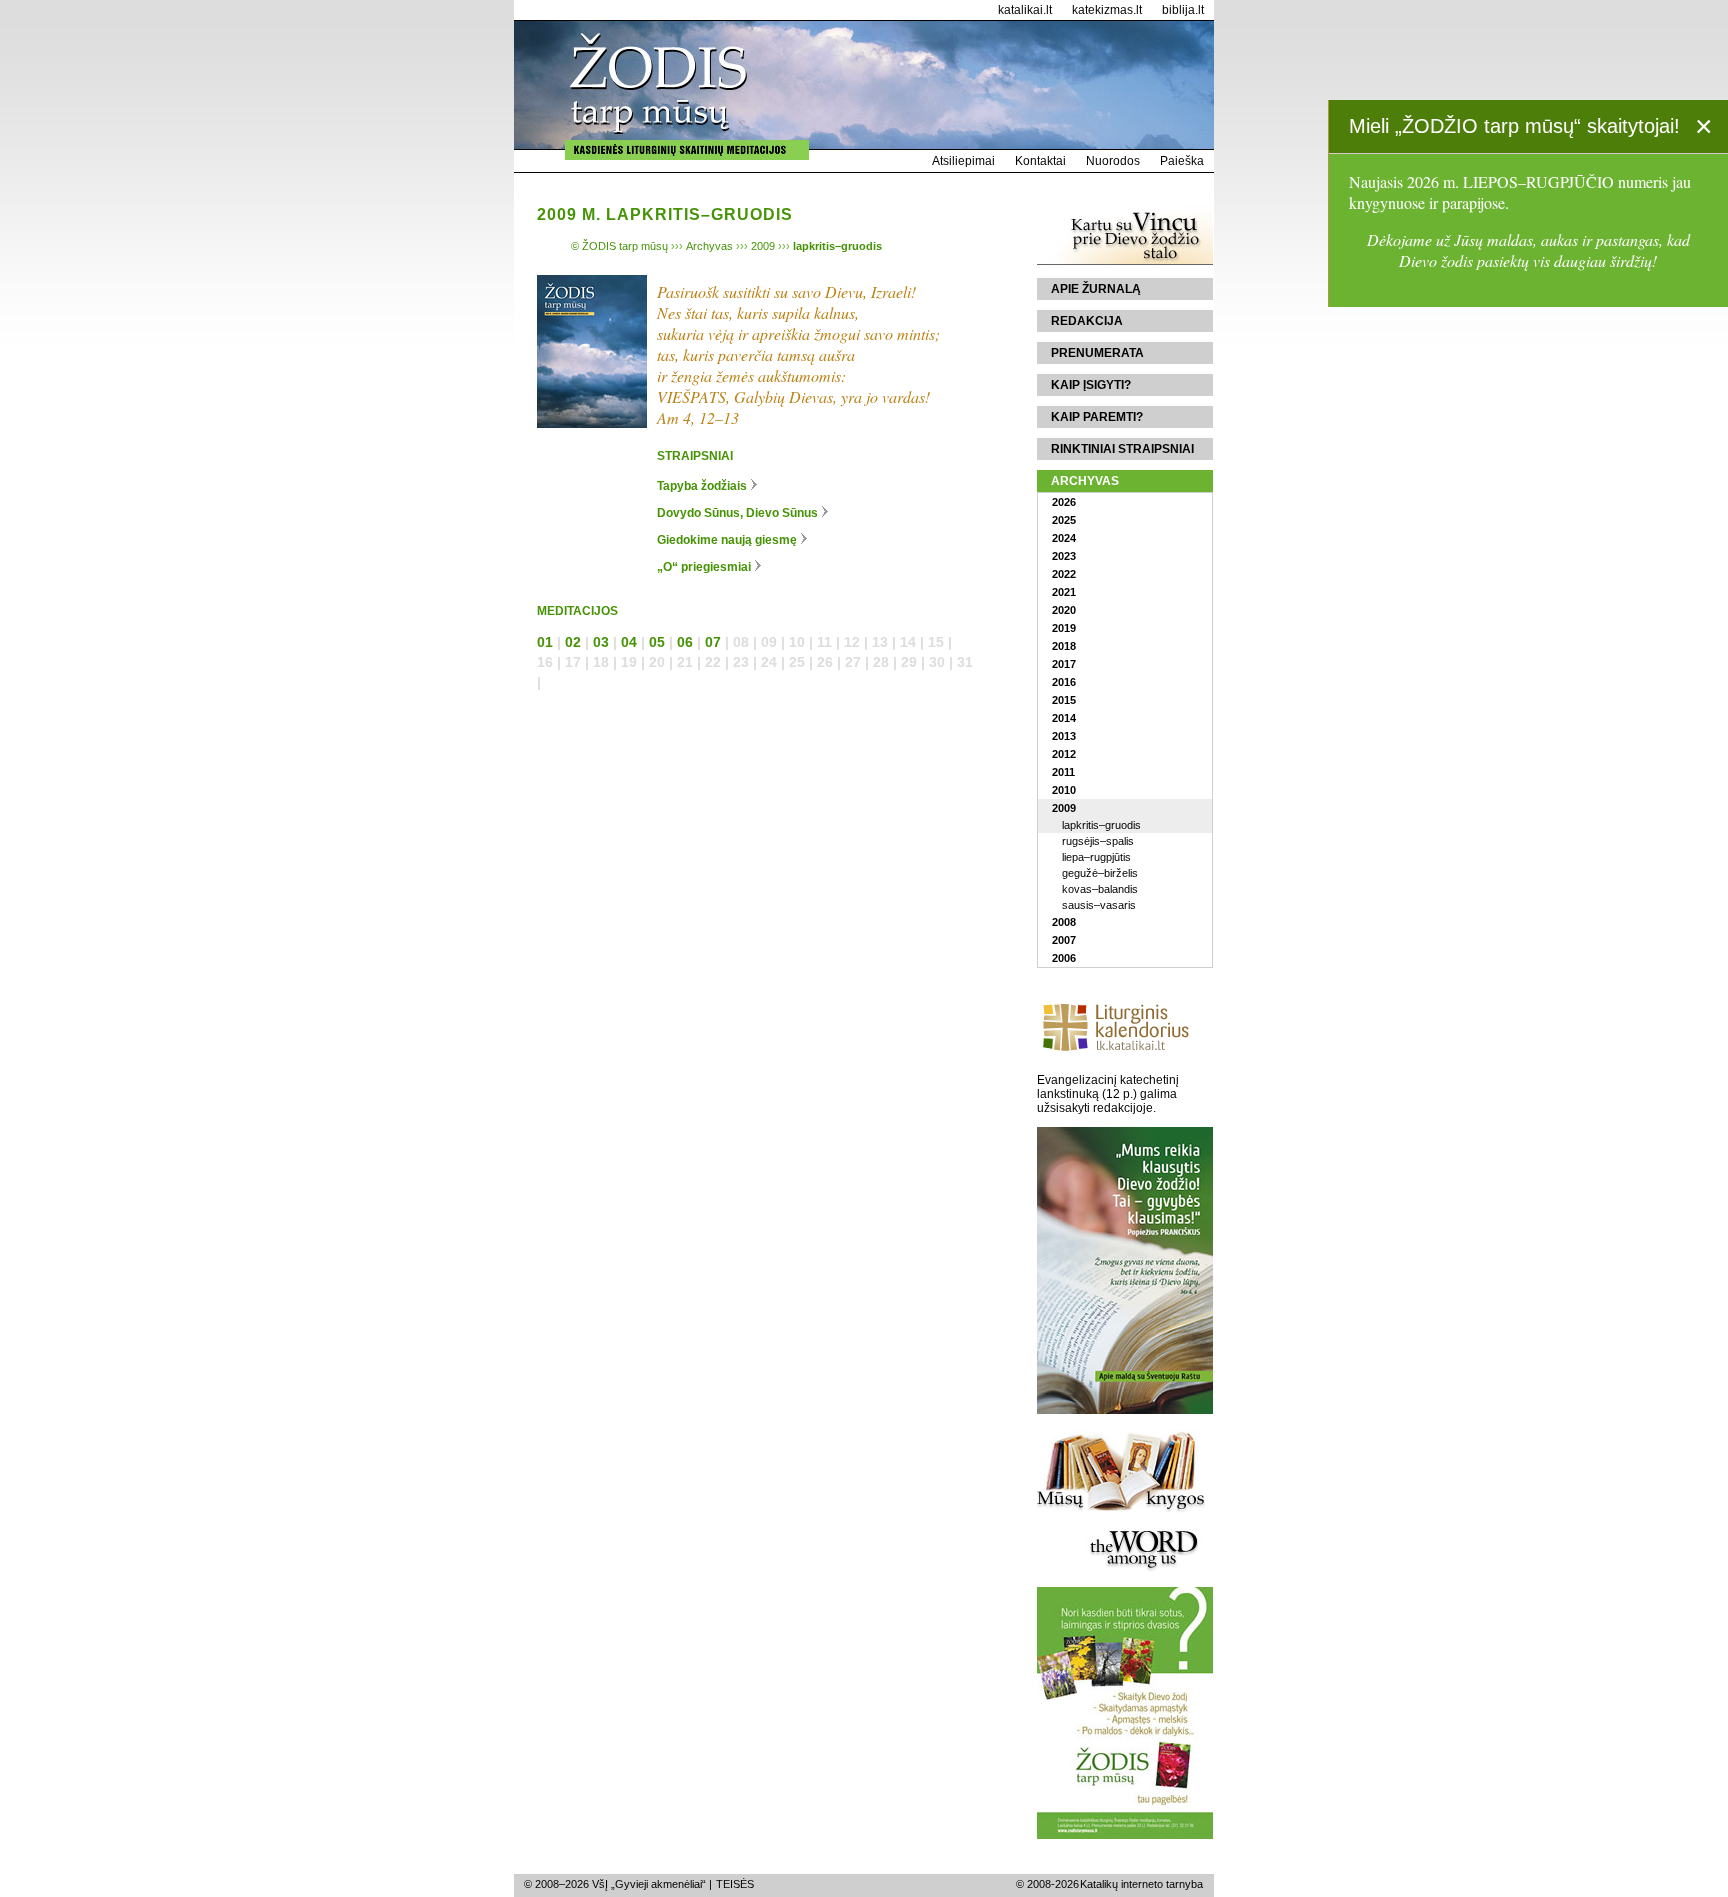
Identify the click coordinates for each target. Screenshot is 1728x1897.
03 (601, 642)
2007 (1064, 940)
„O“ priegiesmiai (704, 567)
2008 (1064, 922)
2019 (1064, 628)
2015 (1064, 700)
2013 (1064, 736)
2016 (1064, 682)
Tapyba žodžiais (702, 486)
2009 (1064, 808)
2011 (1063, 772)
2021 (1064, 592)
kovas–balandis (1100, 889)
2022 (1064, 574)
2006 (1064, 958)
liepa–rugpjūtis (1096, 857)
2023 (1064, 556)
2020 (1064, 610)
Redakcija (1087, 321)
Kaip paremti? (1097, 417)
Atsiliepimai (963, 161)
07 (713, 642)
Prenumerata (1097, 353)
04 (629, 642)
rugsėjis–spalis (1098, 841)
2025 (1064, 520)
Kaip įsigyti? (1091, 385)
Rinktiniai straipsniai (1122, 449)
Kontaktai (1040, 161)
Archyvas (1085, 481)
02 (573, 642)
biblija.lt (1183, 10)
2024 (1064, 538)
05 (657, 642)
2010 (1064, 790)
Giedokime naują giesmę (727, 540)
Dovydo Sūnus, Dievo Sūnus (737, 513)
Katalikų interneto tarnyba (1141, 1884)
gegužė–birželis (1100, 873)
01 (545, 642)
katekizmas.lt (1107, 10)
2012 (1064, 754)
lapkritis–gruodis (1101, 825)
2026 (1064, 502)
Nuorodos (1113, 161)
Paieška (1182, 161)
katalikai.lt (1025, 10)
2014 (1064, 718)
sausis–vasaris (1099, 905)
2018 (1064, 646)
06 (685, 642)
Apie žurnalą (1096, 289)
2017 (1064, 664)
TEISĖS (735, 1884)
